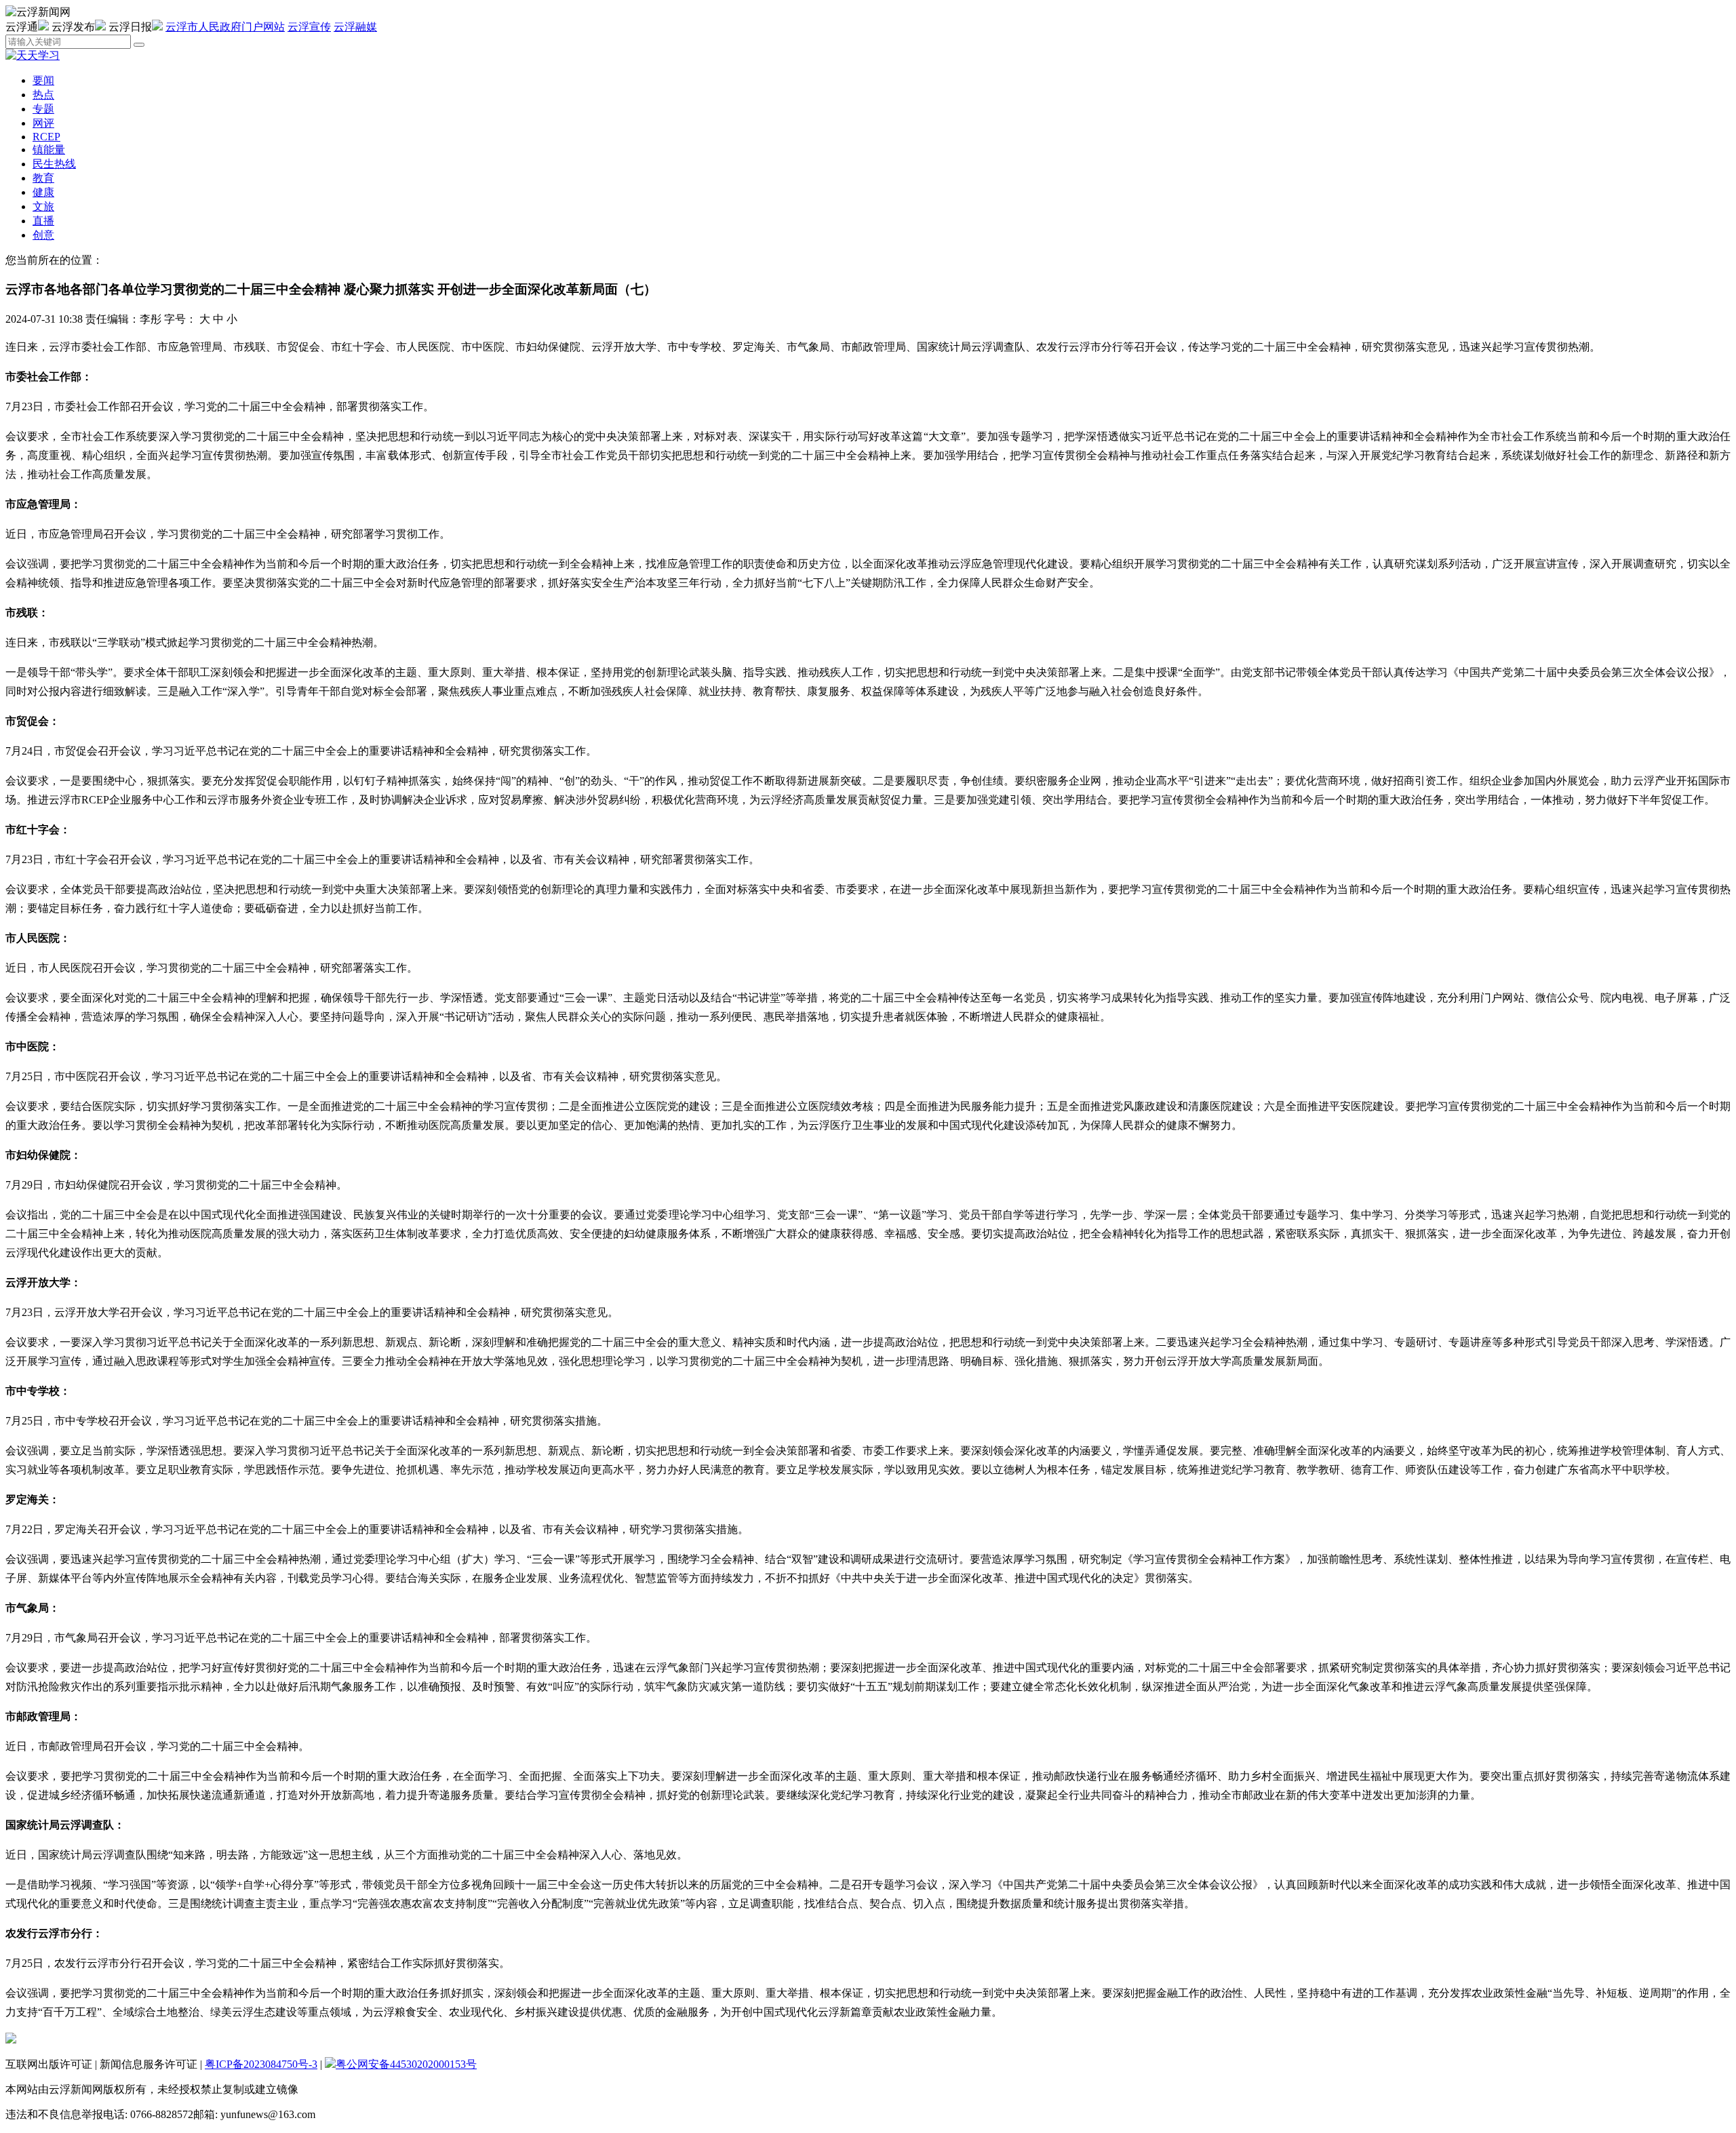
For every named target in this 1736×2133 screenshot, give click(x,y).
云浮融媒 (355, 27)
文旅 (43, 206)
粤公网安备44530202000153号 (406, 2064)
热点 (43, 95)
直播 (43, 221)
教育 (43, 178)
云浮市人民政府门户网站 (225, 27)
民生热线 (54, 164)
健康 (43, 192)
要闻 (43, 80)
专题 (43, 109)
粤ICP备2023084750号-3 (261, 2064)
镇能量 (49, 149)
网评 (43, 123)
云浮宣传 (309, 27)
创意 (43, 235)
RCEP (46, 137)
